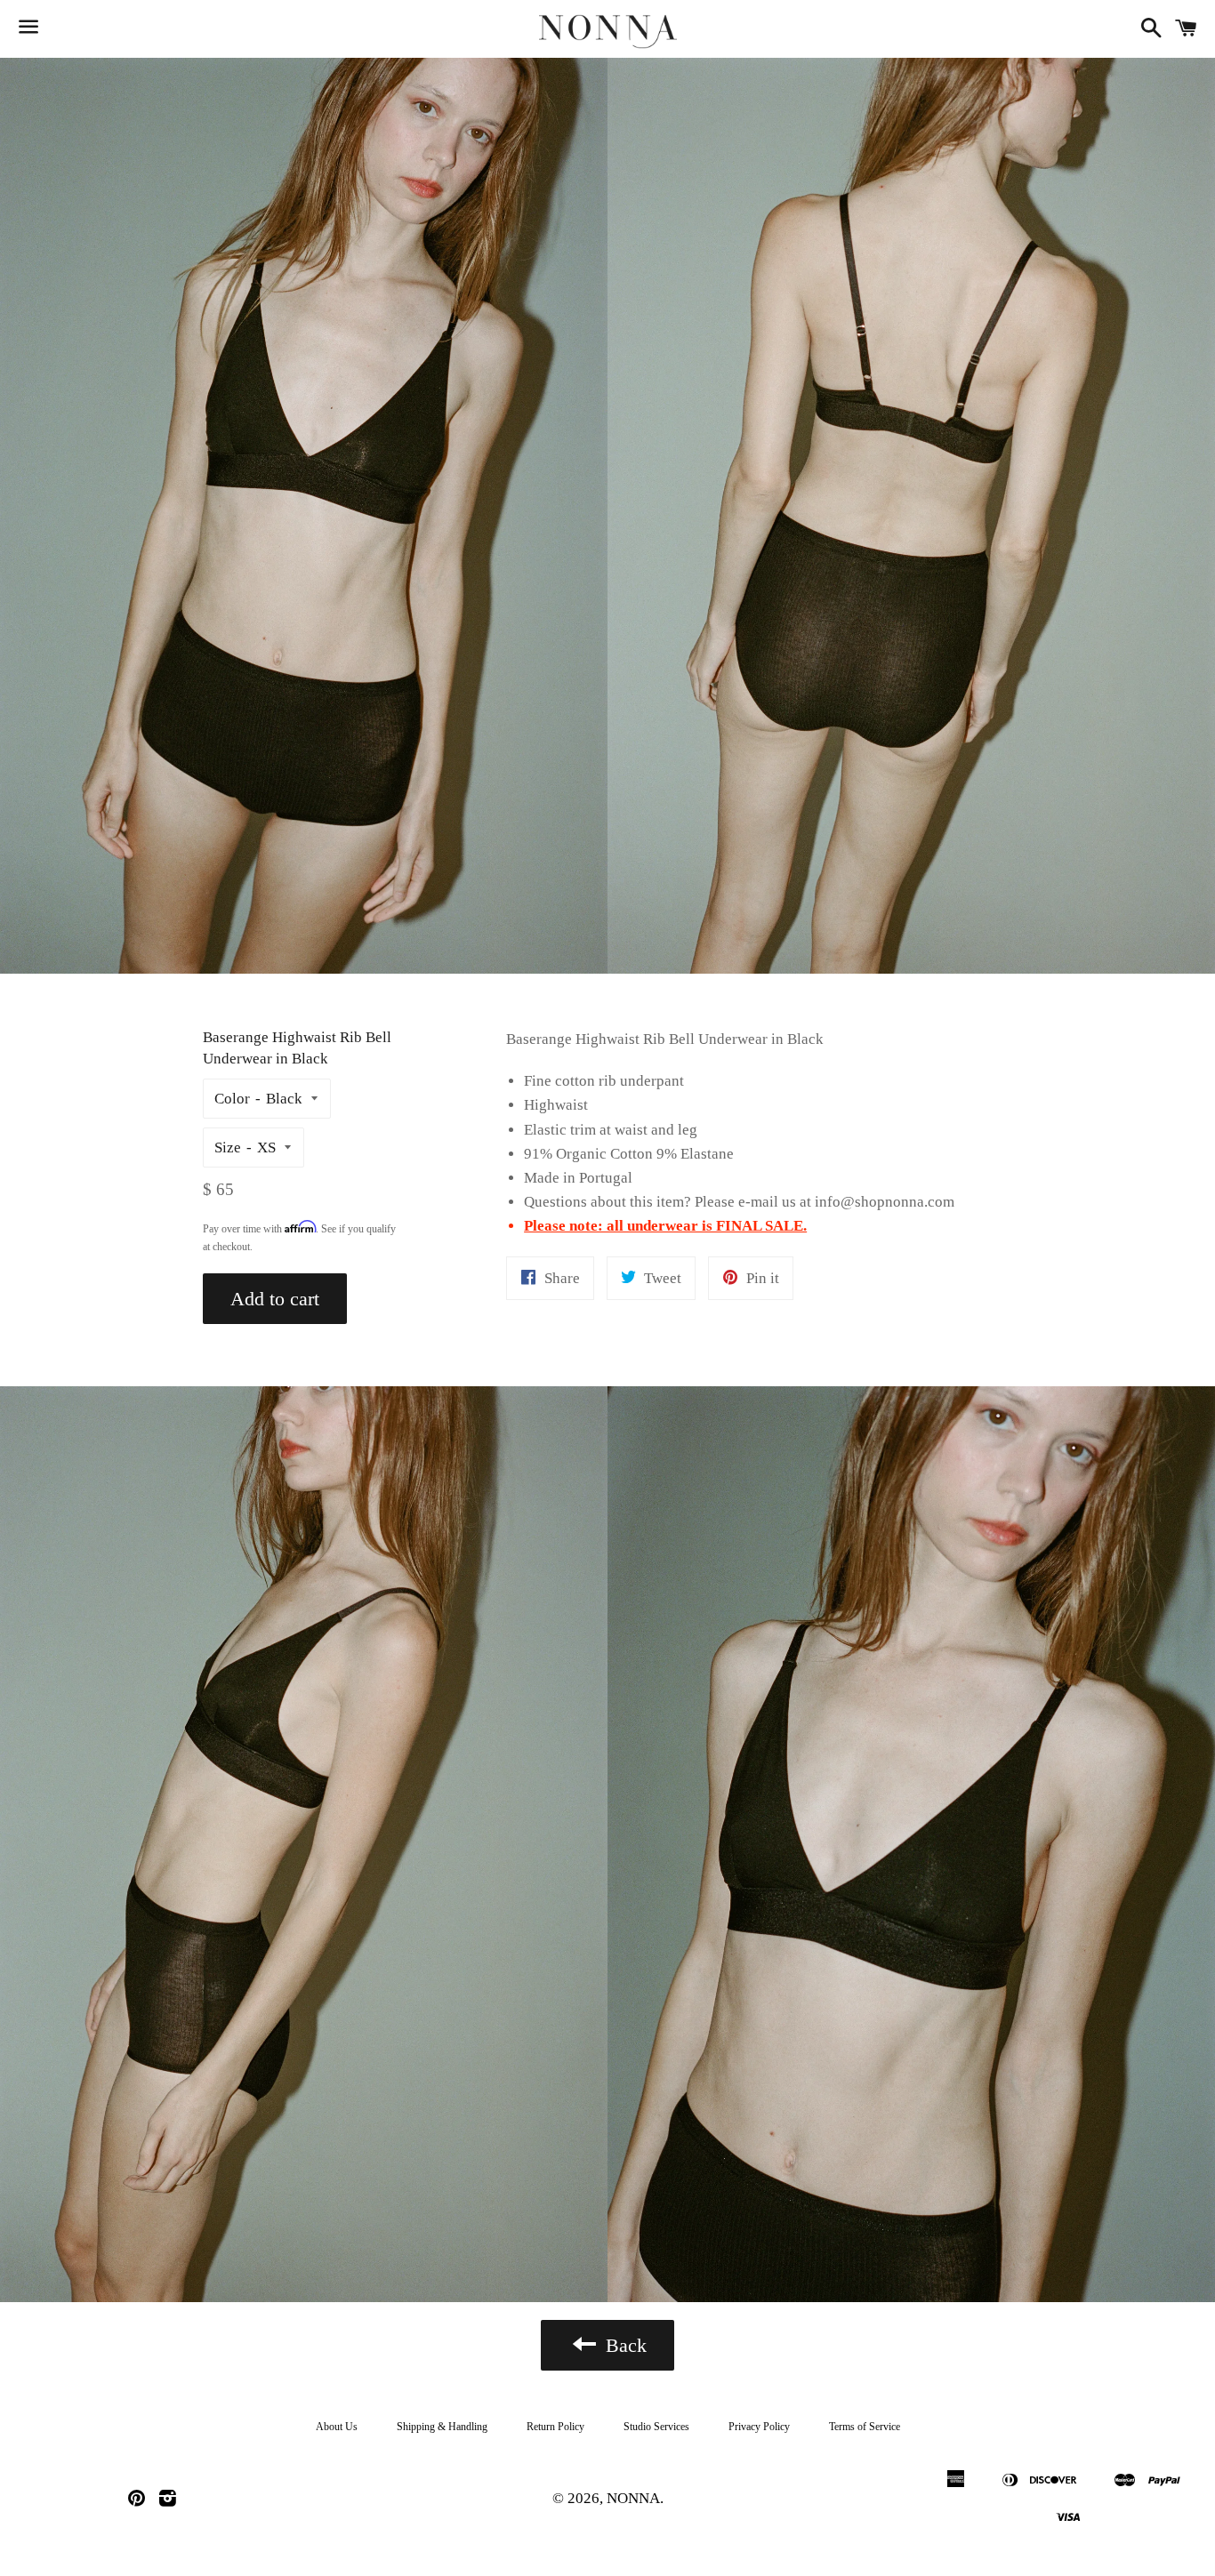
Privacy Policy (759, 2427)
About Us (337, 2427)
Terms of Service (865, 2427)
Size (228, 1148)
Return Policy (555, 2427)
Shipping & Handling (442, 2427)
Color (232, 1099)
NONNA (633, 2498)
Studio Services (656, 2427)
